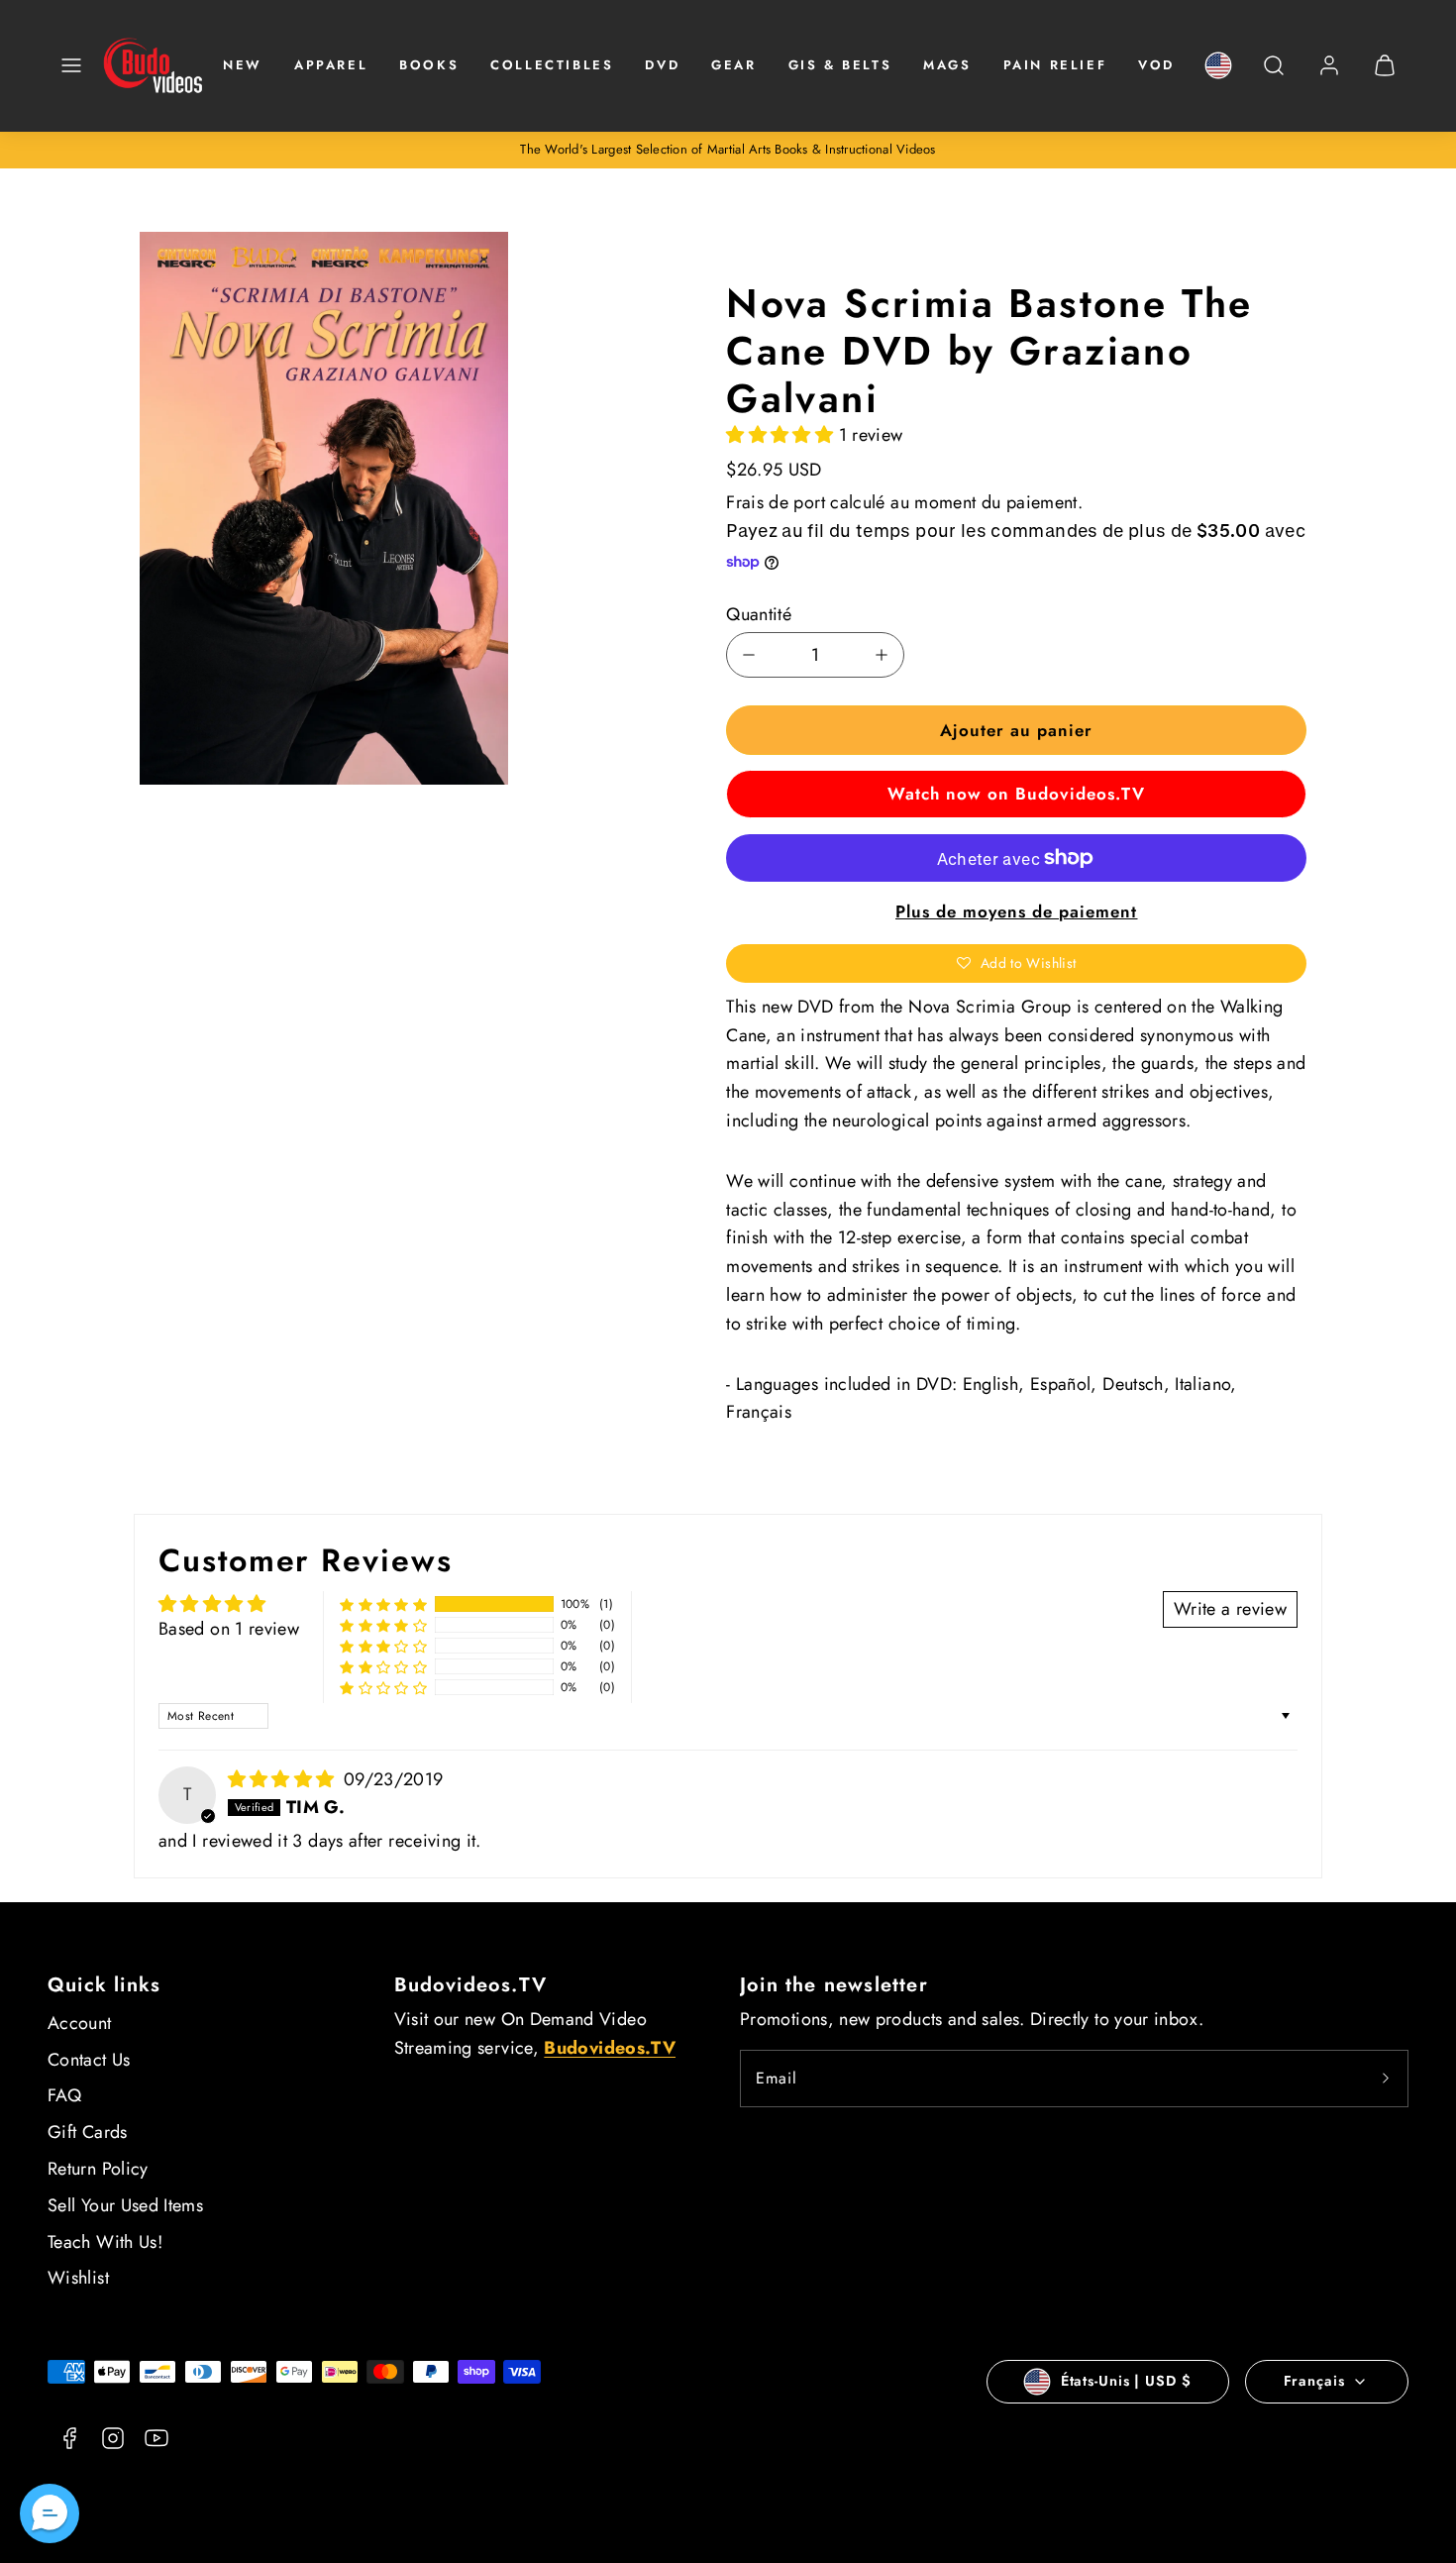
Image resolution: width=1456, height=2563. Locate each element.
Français (1314, 2381)
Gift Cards (88, 2132)
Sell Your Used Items (125, 2205)
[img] (284, 1779)
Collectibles (552, 65)
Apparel (331, 65)
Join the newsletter (834, 1985)
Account (80, 2023)
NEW (243, 65)
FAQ (64, 2095)
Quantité (759, 614)
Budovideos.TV (471, 1985)
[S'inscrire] (1386, 2079)
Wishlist (78, 2278)
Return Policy (98, 2169)
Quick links (104, 1985)
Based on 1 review (229, 1629)
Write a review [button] (1230, 1609)
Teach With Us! (105, 2242)
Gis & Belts (840, 65)
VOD (1156, 65)
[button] (71, 65)
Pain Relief (1055, 65)
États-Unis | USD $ (1126, 2381)
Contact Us (89, 2060)
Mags (947, 65)
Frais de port (776, 502)
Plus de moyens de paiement (1017, 911)
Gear (733, 65)
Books (429, 65)
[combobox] (1274, 76)
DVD (662, 65)
